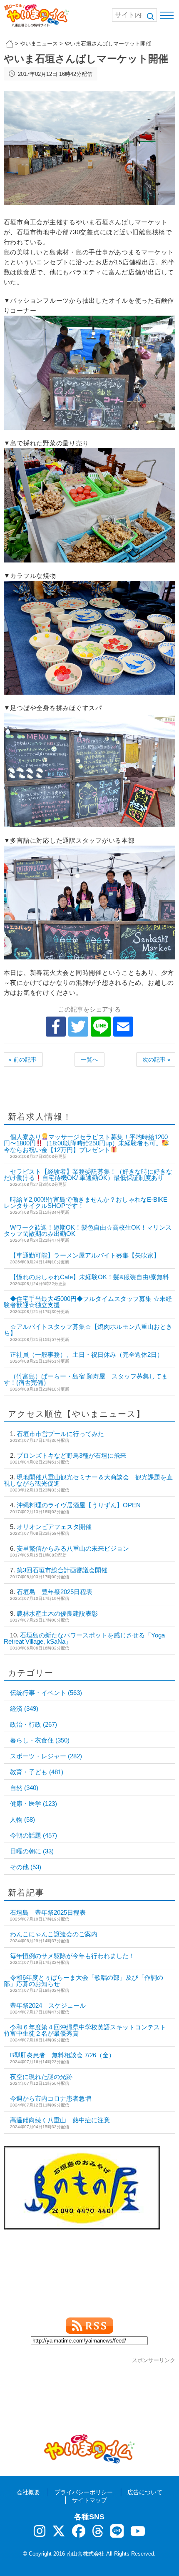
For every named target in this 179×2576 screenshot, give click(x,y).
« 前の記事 (22, 1060)
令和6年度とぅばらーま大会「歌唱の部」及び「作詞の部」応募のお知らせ (83, 1981)
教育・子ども (37, 1772)
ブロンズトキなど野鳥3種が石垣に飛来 (71, 1455)
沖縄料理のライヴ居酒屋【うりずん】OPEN (79, 1505)
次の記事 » (157, 1060)
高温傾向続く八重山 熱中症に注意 (60, 2120)
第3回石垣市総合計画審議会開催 (62, 1570)
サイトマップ (89, 2500)
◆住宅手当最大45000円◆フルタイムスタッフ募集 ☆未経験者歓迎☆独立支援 (88, 1302)
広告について (145, 2492)
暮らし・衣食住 (40, 1740)
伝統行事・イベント (46, 1693)
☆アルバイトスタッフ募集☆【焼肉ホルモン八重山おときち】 (88, 1330)
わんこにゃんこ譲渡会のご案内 (54, 1934)
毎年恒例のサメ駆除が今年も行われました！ (72, 1956)
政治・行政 (34, 1724)
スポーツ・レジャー (46, 1756)
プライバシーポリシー (84, 2492)
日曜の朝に (32, 1851)
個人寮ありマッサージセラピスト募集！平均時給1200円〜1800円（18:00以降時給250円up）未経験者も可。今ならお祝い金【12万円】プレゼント (86, 1143)
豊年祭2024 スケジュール (48, 2005)
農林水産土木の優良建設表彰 (57, 1613)
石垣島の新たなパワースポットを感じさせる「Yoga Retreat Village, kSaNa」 (84, 1638)
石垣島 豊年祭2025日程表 (55, 1592)
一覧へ (89, 1060)
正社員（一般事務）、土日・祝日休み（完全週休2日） (87, 1355)
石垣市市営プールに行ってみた (60, 1434)
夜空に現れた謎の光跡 (41, 2077)
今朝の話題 (34, 1835)
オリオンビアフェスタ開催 (54, 1527)
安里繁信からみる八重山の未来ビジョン (73, 1548)
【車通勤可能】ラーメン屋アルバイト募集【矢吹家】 (85, 1255)
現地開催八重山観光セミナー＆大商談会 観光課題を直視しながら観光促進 (88, 1480)
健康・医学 (34, 1804)
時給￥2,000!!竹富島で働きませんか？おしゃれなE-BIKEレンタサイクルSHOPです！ (86, 1203)
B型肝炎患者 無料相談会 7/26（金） (62, 2055)
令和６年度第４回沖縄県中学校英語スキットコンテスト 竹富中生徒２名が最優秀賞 (88, 2030)
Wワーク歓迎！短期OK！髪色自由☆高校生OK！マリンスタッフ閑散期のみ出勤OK (88, 1230)
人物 (22, 1819)
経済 (24, 1709)
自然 (24, 1788)
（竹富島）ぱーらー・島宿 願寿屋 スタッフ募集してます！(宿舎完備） (86, 1379)
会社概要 (28, 2492)
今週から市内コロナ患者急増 (51, 2098)
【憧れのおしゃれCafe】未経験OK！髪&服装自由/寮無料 (89, 1277)
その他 (26, 1867)
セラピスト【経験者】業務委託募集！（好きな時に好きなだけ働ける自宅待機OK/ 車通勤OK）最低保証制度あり (88, 1175)
